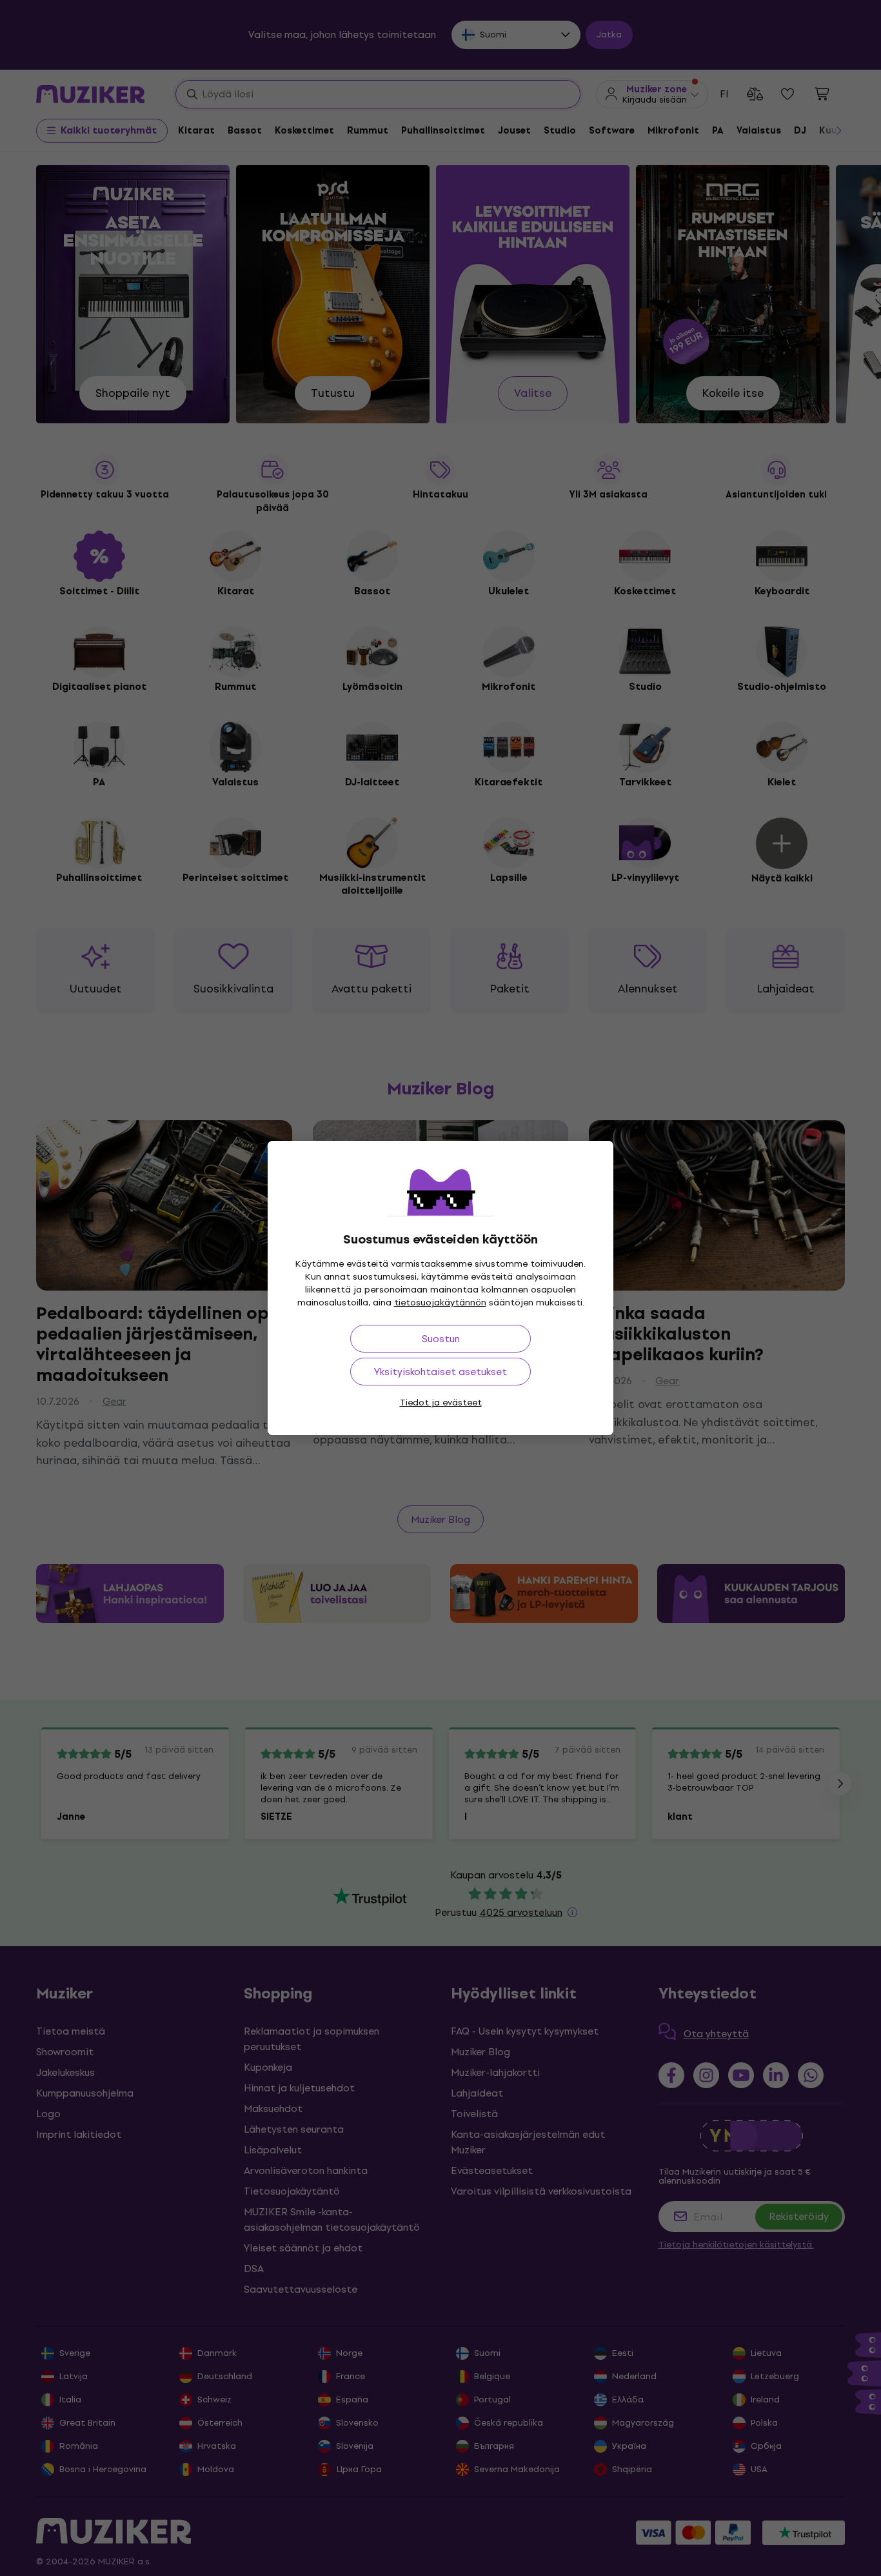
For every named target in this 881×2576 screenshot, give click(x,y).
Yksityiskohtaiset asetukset (440, 1372)
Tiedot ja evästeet (441, 1403)
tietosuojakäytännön (440, 1303)
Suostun (441, 1339)
